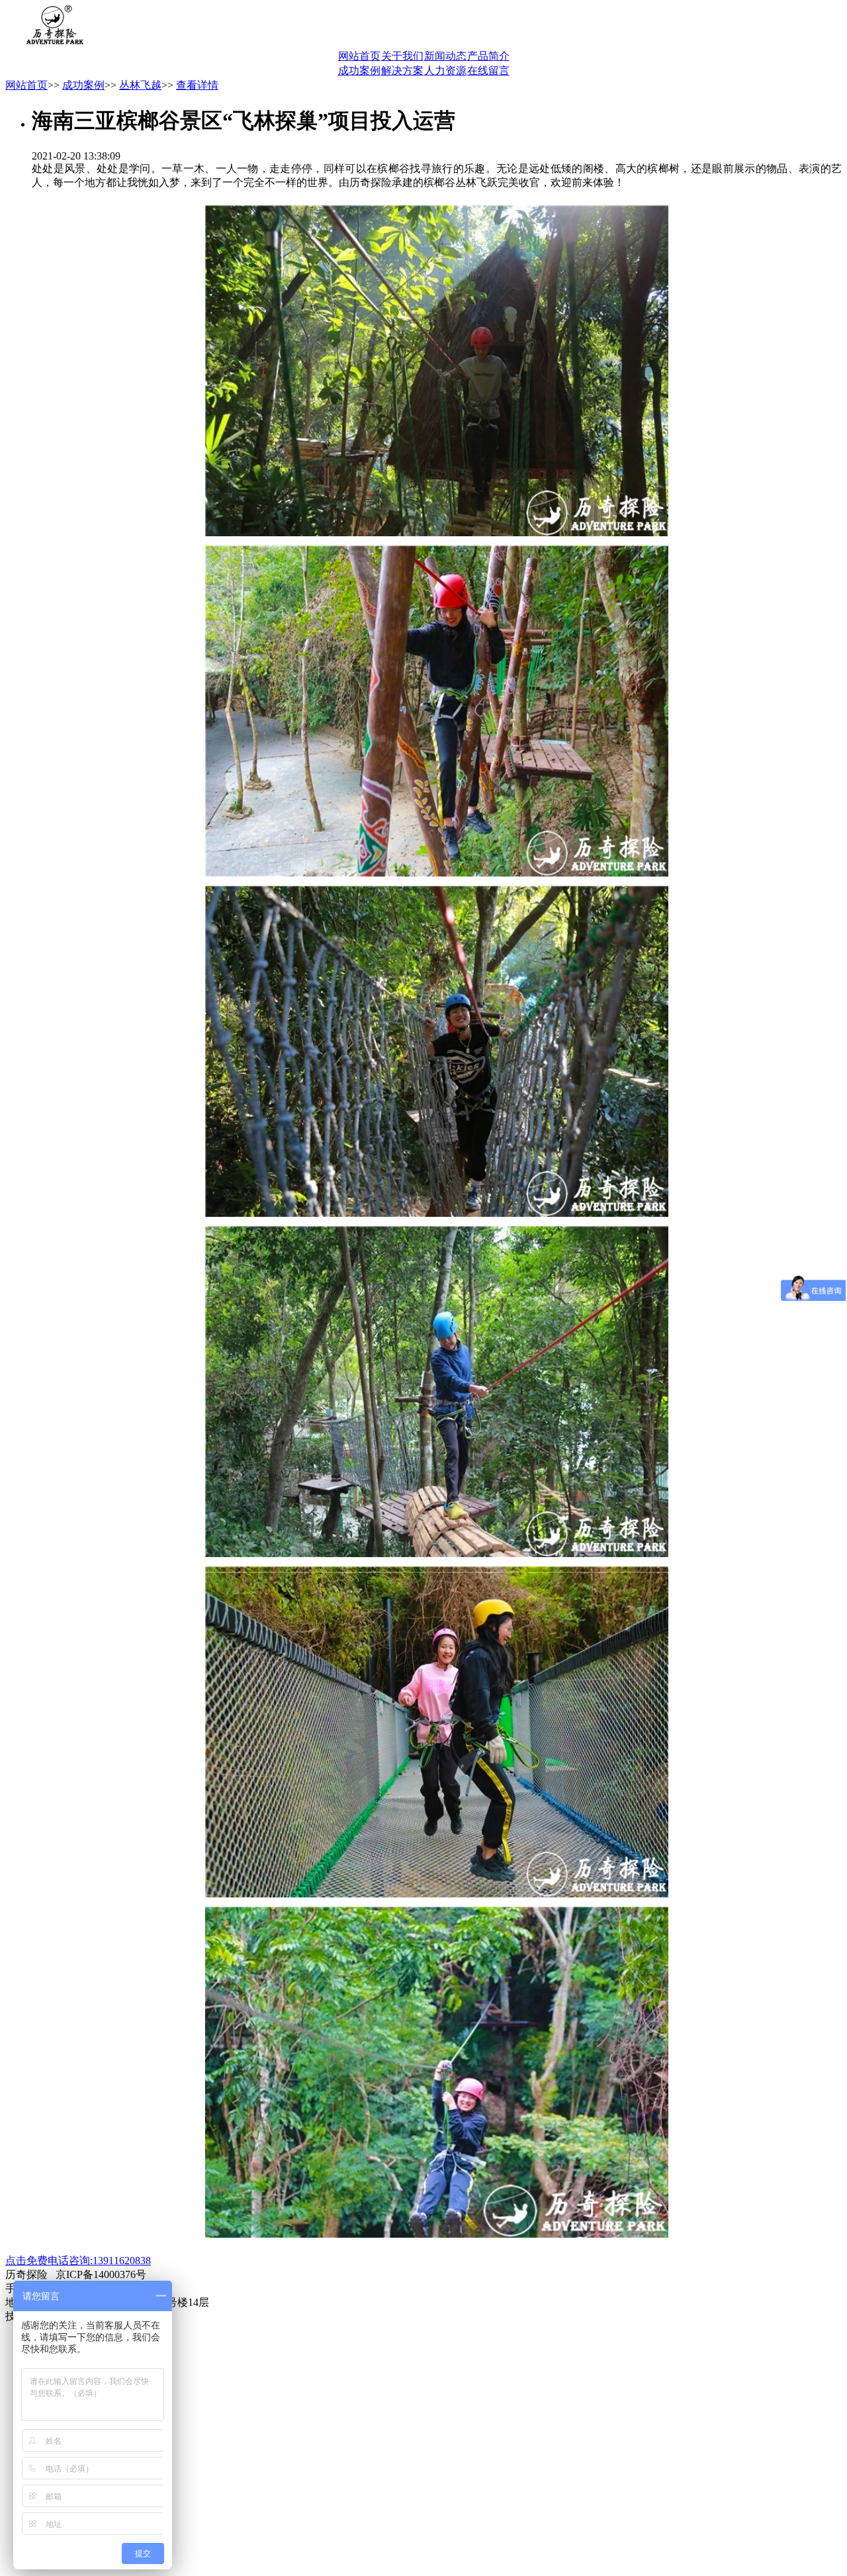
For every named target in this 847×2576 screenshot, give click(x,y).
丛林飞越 (140, 85)
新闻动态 (445, 56)
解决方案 (402, 71)
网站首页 (359, 56)
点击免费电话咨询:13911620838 (78, 2261)
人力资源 (445, 71)
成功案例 (359, 71)
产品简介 (488, 56)
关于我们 (402, 56)
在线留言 (488, 71)
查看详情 (197, 85)
